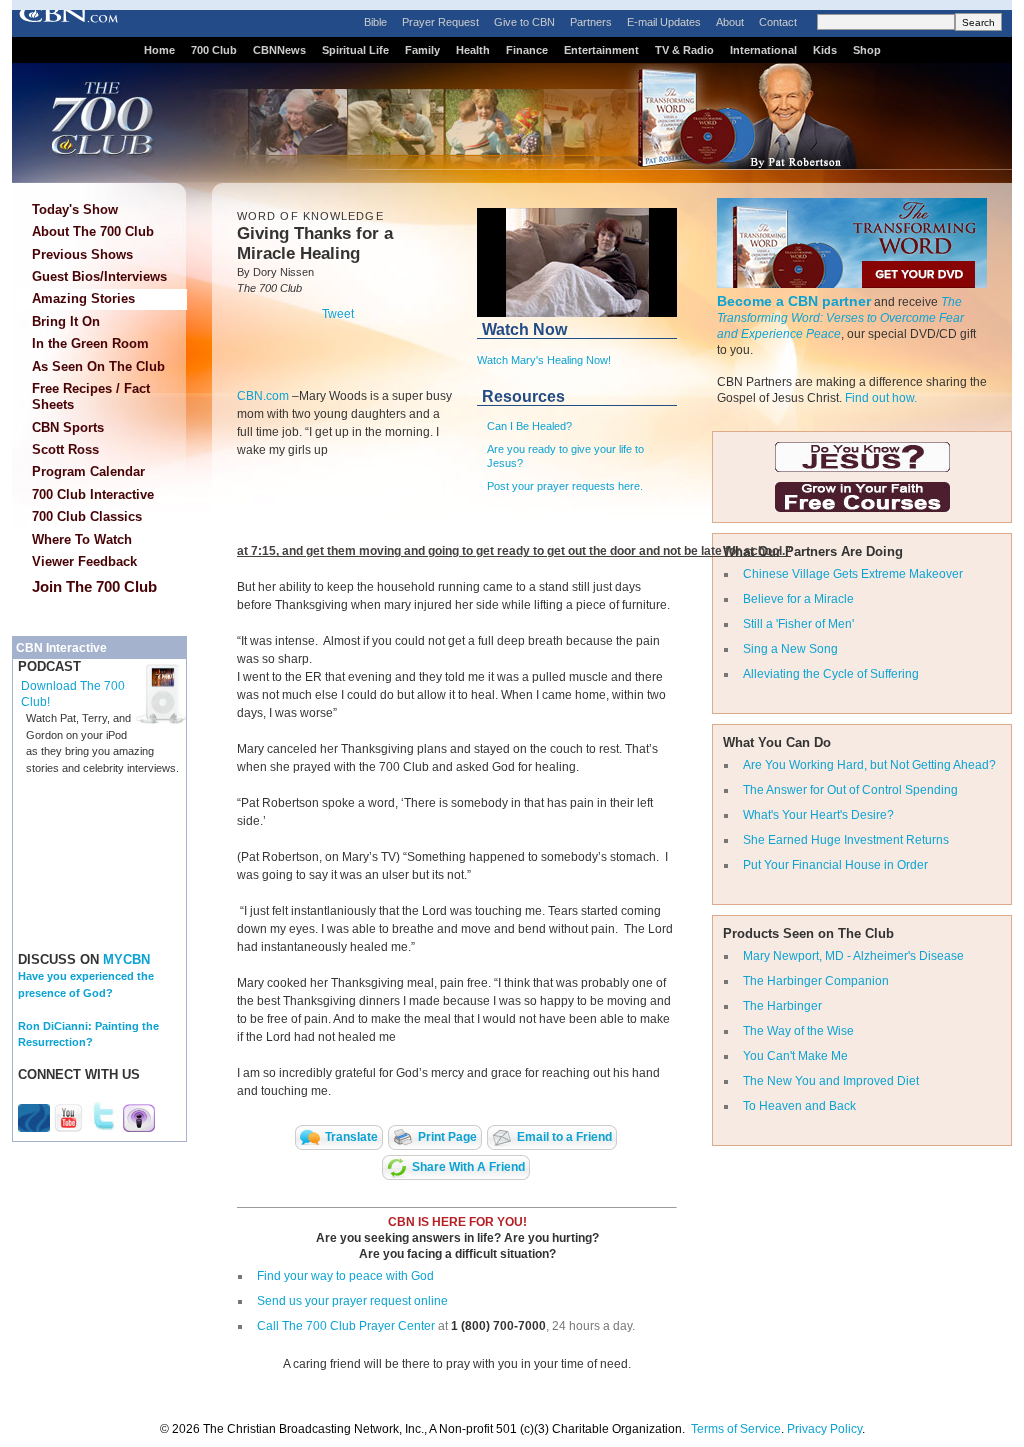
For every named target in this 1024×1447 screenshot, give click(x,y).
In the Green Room (90, 343)
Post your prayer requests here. (565, 486)
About (730, 22)
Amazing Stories (83, 298)
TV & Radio (684, 50)
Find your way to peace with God (345, 1276)
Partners (591, 22)
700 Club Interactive (93, 494)
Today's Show (75, 209)
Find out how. (881, 398)
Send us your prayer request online (352, 1301)
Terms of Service (736, 1429)
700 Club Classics (87, 516)
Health (473, 50)
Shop (867, 50)
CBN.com (263, 396)
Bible (375, 22)
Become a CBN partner (794, 301)
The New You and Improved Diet (831, 1081)
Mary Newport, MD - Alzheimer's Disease (853, 956)
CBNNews (279, 50)
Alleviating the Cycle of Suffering (831, 674)
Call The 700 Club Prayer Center (346, 1326)
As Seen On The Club (98, 366)
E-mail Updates (664, 22)
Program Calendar (88, 471)
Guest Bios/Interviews (99, 276)
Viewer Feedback (84, 561)
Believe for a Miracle (798, 599)
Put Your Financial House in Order (835, 865)
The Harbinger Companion (816, 981)
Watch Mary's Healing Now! (544, 360)
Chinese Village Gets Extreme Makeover (853, 574)
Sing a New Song (790, 649)
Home (159, 50)
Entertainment (601, 50)
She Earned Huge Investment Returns (846, 840)
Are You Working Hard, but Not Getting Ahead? (869, 765)
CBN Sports (68, 427)
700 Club (214, 50)
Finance (527, 50)
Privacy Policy (824, 1429)
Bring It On (66, 321)
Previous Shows (82, 254)
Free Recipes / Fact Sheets (91, 396)
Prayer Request (440, 22)
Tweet (338, 314)
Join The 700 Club (94, 586)
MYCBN (126, 959)
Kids (825, 50)
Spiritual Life (355, 50)
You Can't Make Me (795, 1056)
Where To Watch (82, 539)
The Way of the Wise (798, 1031)
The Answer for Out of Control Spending (850, 790)
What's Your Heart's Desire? (818, 815)
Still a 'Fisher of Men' (798, 624)
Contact (778, 22)
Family (422, 50)
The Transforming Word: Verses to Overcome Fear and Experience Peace (840, 318)
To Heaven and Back (799, 1106)
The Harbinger (782, 1006)
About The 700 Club (93, 231)
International (763, 50)
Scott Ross (65, 449)
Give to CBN (524, 22)
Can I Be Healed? (529, 426)
